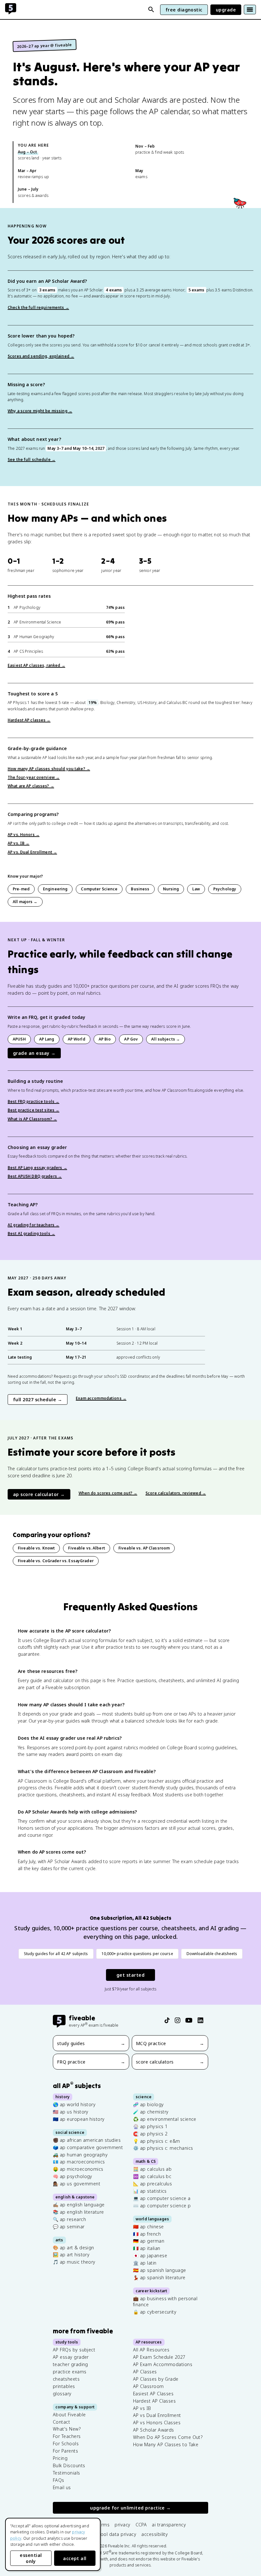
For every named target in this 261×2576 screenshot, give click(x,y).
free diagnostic (184, 10)
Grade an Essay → (34, 1053)
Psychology (225, 889)
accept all (75, 2558)
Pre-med (21, 889)
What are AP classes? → (31, 786)
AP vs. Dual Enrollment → (32, 852)
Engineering (55, 889)
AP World (77, 1039)
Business (140, 889)
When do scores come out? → (108, 1493)
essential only (31, 2558)
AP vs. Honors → (24, 835)
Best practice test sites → (33, 1110)
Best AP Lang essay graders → (37, 1168)
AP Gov (131, 1039)
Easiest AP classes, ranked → (36, 665)
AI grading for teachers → (33, 1225)
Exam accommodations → (101, 1398)
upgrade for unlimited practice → (130, 2508)
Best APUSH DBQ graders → (35, 1176)
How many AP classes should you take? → (49, 769)
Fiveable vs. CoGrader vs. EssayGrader (56, 1561)
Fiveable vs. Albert (87, 1548)
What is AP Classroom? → (32, 1119)
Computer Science (99, 889)
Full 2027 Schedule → (38, 1399)
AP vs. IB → (18, 843)
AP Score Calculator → (39, 1494)
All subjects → (166, 1039)
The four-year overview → (34, 777)
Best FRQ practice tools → (33, 1101)
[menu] (250, 10)
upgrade (226, 10)
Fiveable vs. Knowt (36, 1548)
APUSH (19, 1039)
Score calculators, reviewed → (176, 1493)
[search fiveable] (151, 10)
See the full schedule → (32, 460)
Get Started (130, 1975)
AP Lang (47, 1039)
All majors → (25, 902)
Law (196, 889)
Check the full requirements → (38, 307)
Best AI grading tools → (31, 1233)
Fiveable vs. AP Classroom (144, 1548)
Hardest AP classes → (29, 720)
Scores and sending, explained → (41, 356)
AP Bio (105, 1039)
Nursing (171, 889)
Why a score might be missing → (40, 411)
